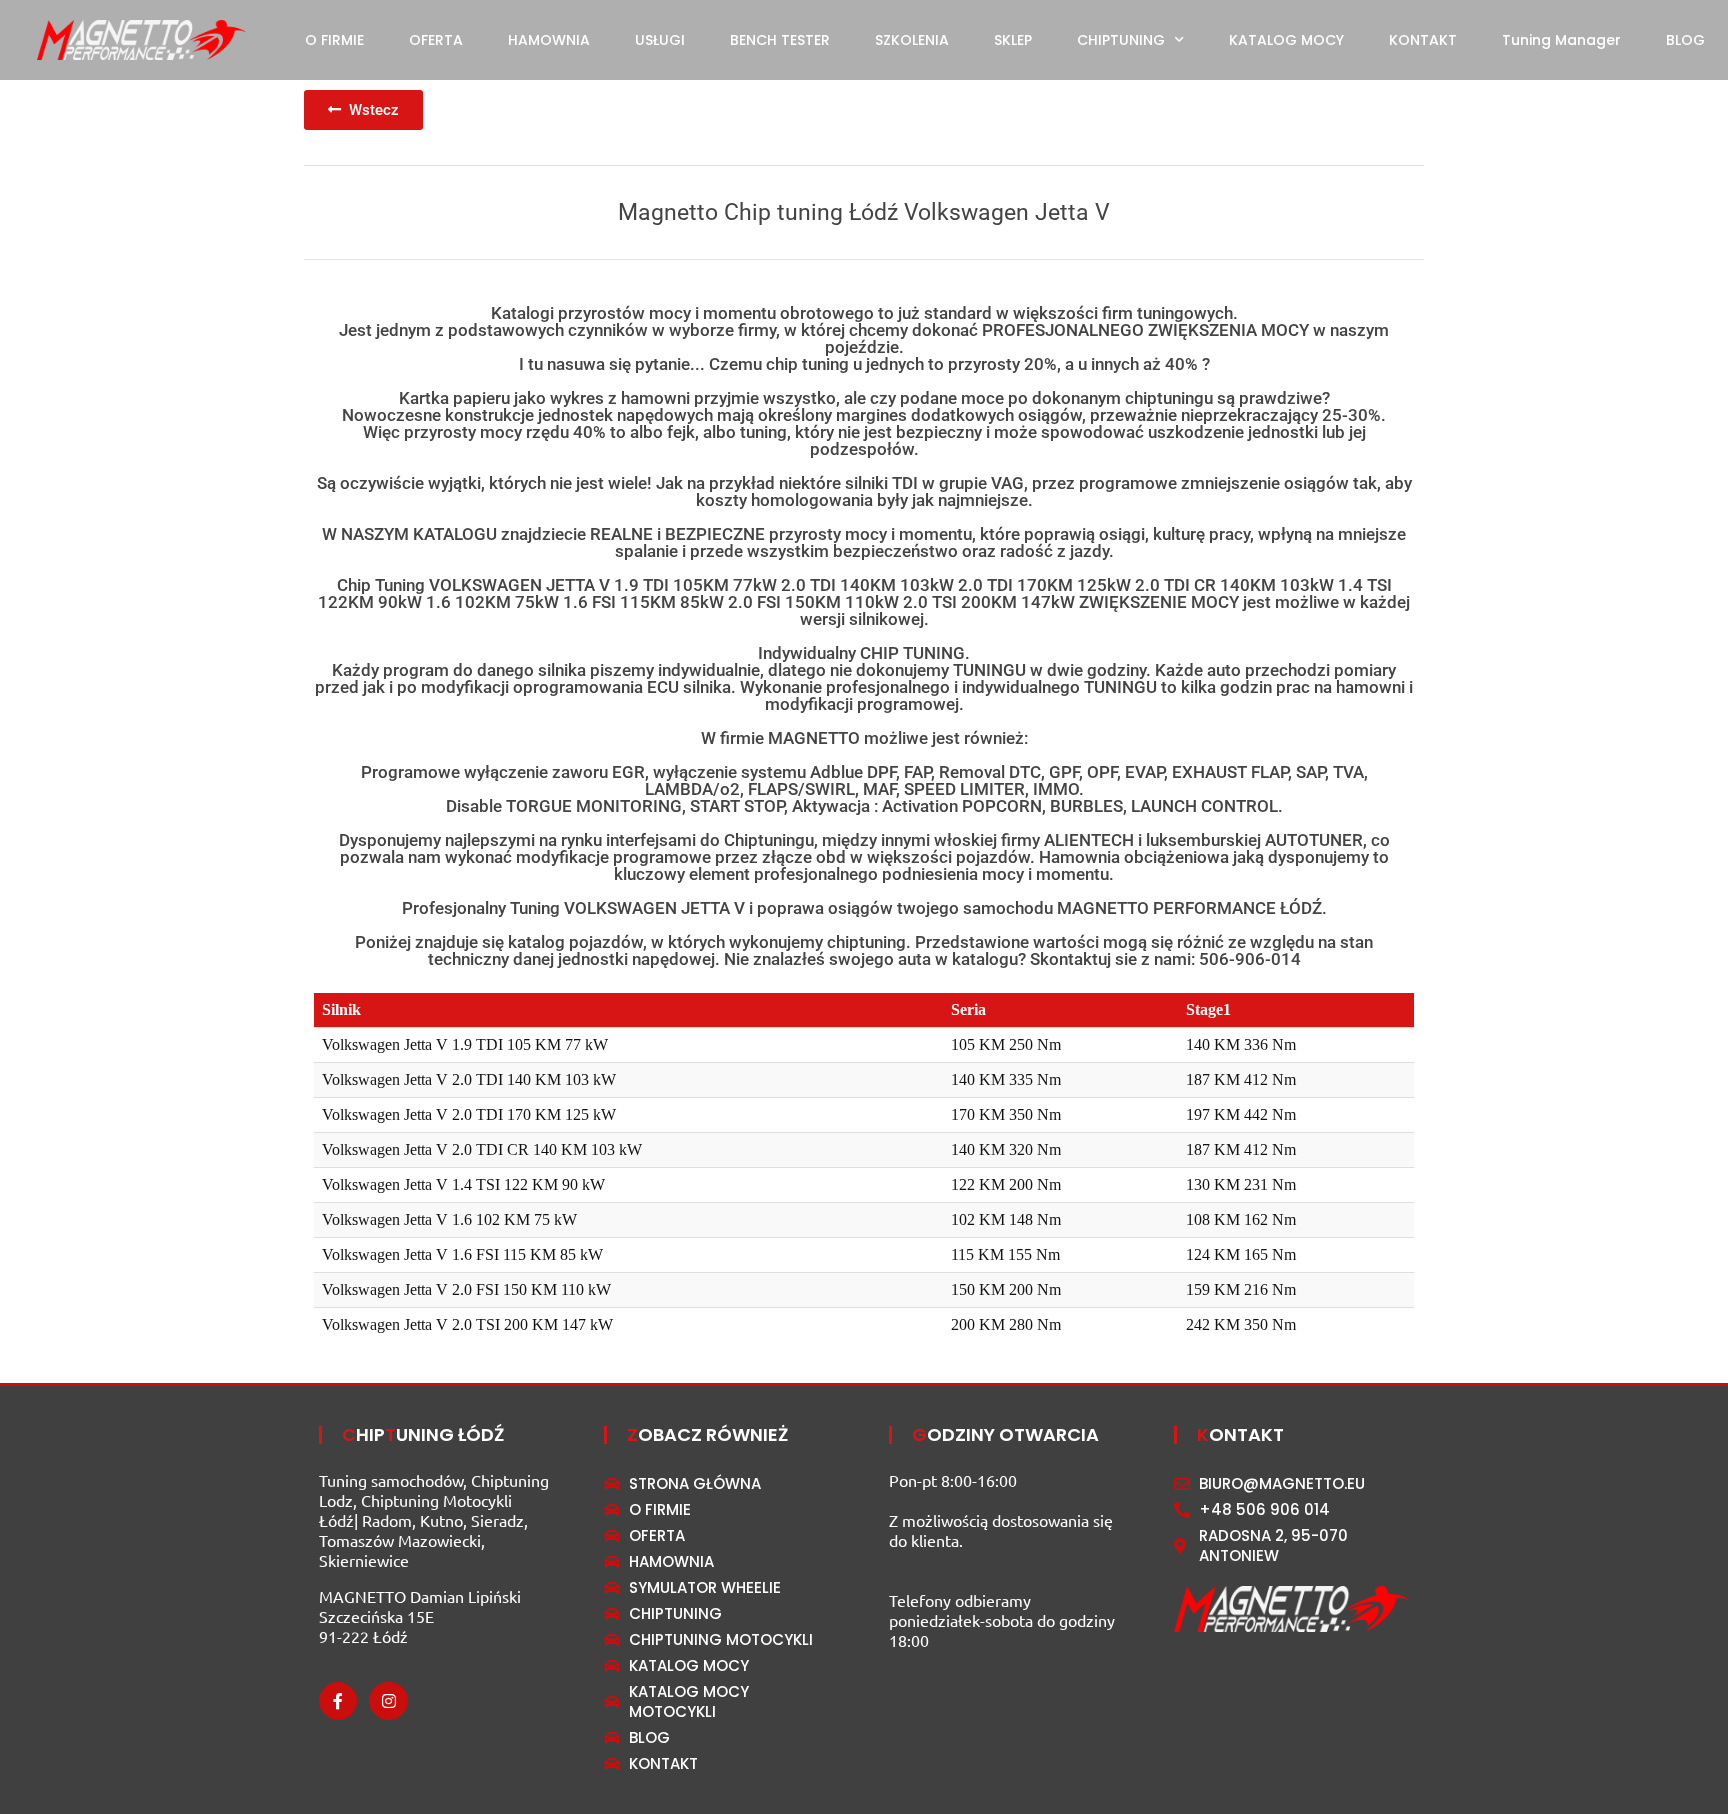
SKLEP (1013, 40)
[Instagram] (388, 1701)
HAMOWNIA (549, 40)
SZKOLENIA (912, 40)
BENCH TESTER (780, 40)
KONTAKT (1423, 40)
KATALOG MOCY (1286, 40)
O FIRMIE (334, 40)
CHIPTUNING (1121, 40)
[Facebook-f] (338, 1701)
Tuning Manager (1561, 40)
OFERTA (436, 40)
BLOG (1685, 40)
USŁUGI (660, 40)
